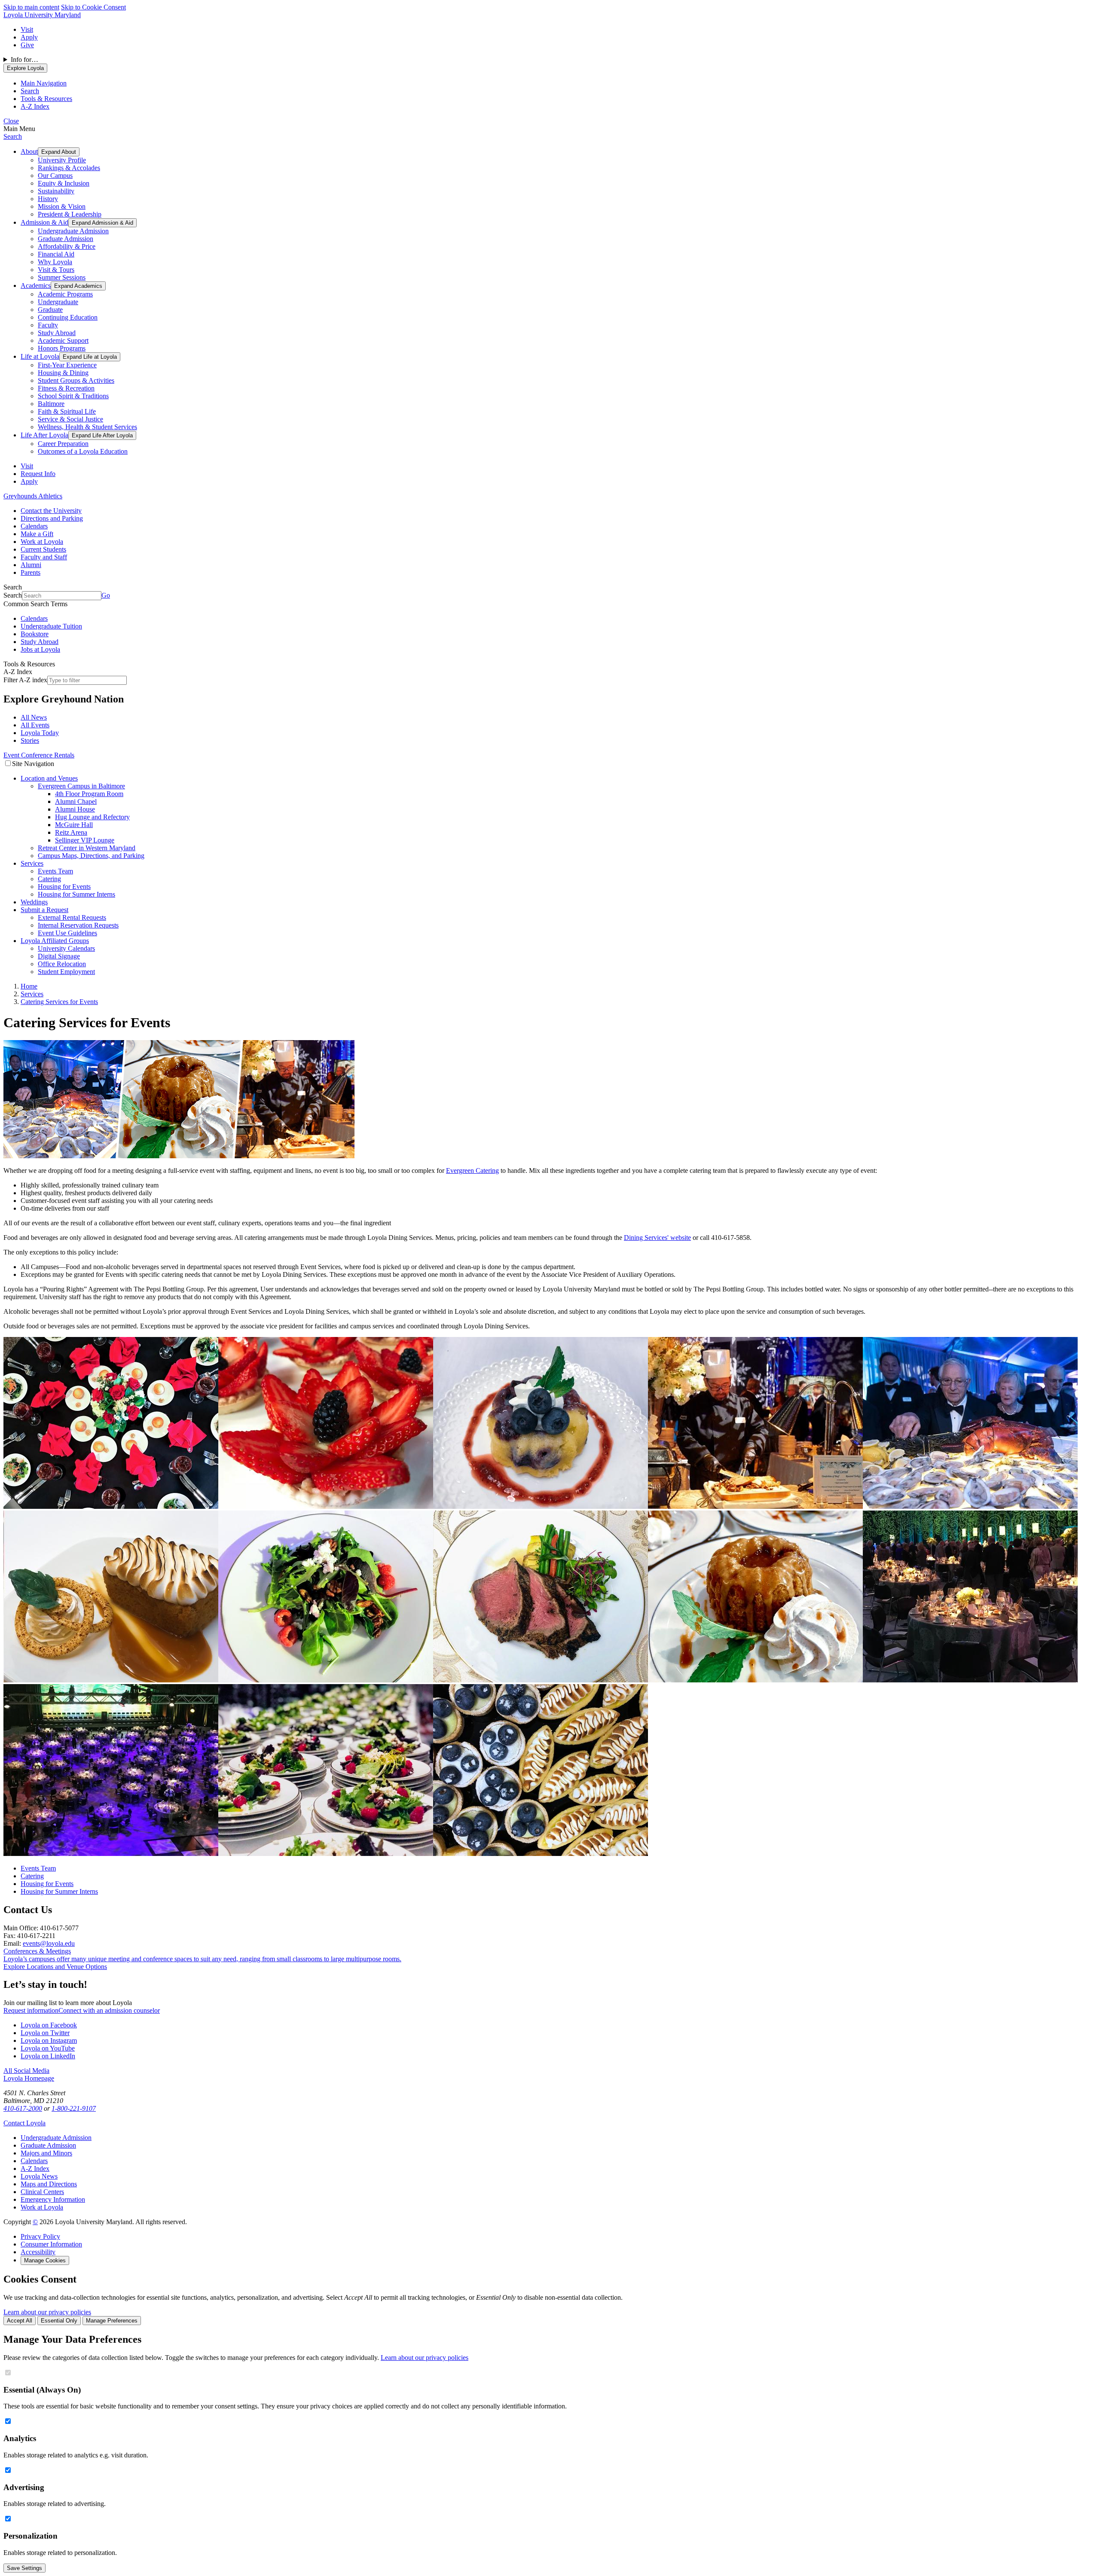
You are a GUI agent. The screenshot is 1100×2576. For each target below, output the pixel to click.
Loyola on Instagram (49, 2040)
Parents (31, 572)
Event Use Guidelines (67, 933)
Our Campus (55, 175)
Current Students (43, 549)
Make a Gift (37, 534)
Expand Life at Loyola (90, 357)
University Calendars (66, 948)
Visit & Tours (56, 270)
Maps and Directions (49, 2184)
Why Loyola (55, 262)
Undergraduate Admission (73, 231)
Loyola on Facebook (49, 2025)
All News (34, 717)
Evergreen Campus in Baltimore (81, 786)
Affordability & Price (67, 246)
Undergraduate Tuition (51, 626)
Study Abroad (57, 333)
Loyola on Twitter (45, 2033)
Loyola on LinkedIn (48, 2056)
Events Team (55, 871)
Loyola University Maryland (42, 15)
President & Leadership (70, 214)
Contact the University (51, 511)
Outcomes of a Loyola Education (83, 451)
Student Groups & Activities (76, 380)
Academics (36, 285)
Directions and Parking (52, 518)
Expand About (59, 152)
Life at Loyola (40, 356)
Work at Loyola (42, 542)
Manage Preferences (112, 2321)
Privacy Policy (40, 2236)
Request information (31, 2010)
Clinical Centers (42, 2192)
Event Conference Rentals (39, 755)
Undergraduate (58, 302)
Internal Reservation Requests (78, 925)
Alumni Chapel (76, 801)
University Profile (62, 160)
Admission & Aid (44, 222)
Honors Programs (62, 348)
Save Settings (24, 2568)
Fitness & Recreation (66, 388)
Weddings (34, 902)
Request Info (38, 474)
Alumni (31, 565)
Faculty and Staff (44, 557)
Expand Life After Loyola (102, 435)
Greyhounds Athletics (33, 496)
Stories (30, 740)
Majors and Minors (46, 2153)
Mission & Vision (62, 206)
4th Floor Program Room (89, 794)
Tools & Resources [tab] (46, 99)
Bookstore (35, 634)
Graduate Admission (66, 239)
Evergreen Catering (472, 1170)
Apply (29, 37)
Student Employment (66, 972)
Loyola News (39, 2176)
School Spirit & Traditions (73, 396)
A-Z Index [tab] (35, 106)
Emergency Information (53, 2199)
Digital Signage (59, 956)
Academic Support (63, 340)
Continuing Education (68, 317)
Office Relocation (62, 964)
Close (11, 121)
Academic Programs (65, 294)
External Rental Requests (72, 917)
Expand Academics (78, 286)
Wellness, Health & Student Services (87, 427)
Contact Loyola (24, 2123)
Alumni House (75, 809)
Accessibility (38, 2252)
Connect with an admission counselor (109, 2010)
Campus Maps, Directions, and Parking (91, 856)
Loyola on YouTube (48, 2048)
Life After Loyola (44, 435)
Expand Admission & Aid (102, 223)
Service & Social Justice (70, 419)
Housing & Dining (63, 373)
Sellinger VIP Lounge (85, 840)
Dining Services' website (657, 1238)
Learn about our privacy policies (47, 2312)
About (29, 151)
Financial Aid (56, 254)
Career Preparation (63, 444)
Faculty (48, 325)
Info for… (24, 60)
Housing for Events (64, 887)
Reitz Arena (71, 832)
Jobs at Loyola (40, 649)
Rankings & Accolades (69, 168)
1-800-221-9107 (74, 2108)
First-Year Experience (67, 365)
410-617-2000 (23, 2108)
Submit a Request (44, 910)
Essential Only (59, 2321)
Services (32, 863)
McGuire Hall (74, 825)
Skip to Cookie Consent (93, 7)
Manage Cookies (45, 2260)
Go (106, 595)
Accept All (20, 2321)
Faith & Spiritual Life (67, 411)
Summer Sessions (62, 277)
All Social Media (26, 2071)
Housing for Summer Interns (76, 894)
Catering (49, 879)
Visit (27, 29)
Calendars (34, 526)
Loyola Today (40, 733)
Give (27, 45)
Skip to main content (31, 7)
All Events (35, 725)
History (48, 199)
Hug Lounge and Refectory (92, 817)
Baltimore (51, 404)
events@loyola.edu (49, 1943)
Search (13, 136)
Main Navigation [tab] (44, 83)
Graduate (50, 310)
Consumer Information (51, 2244)
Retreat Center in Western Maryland (87, 848)
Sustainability (56, 191)
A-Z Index (35, 2169)
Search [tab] (30, 91)
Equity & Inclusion (64, 183)
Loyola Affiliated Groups (55, 941)
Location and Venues (49, 778)
